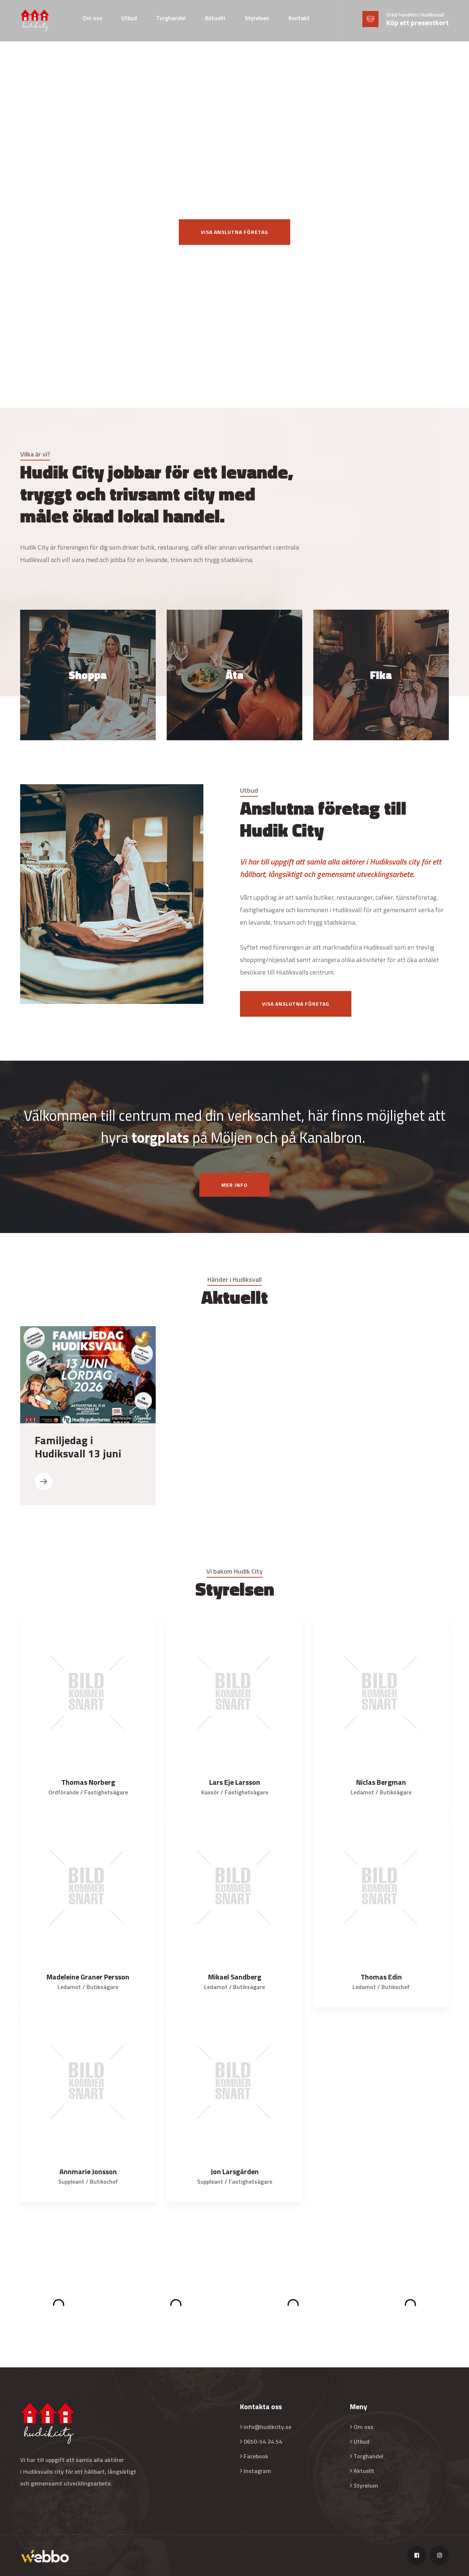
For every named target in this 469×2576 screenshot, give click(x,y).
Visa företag (88, 704)
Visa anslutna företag (234, 232)
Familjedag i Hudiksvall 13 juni (78, 1447)
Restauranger (235, 656)
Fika (381, 656)
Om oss (92, 18)
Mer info (234, 1185)
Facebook (256, 2456)
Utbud (129, 18)
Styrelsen (257, 18)
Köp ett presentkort (418, 23)
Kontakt (299, 18)
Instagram (257, 2471)
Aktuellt (215, 18)
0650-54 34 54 (263, 2441)
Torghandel (171, 18)
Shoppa (88, 656)
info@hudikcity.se (267, 2427)
